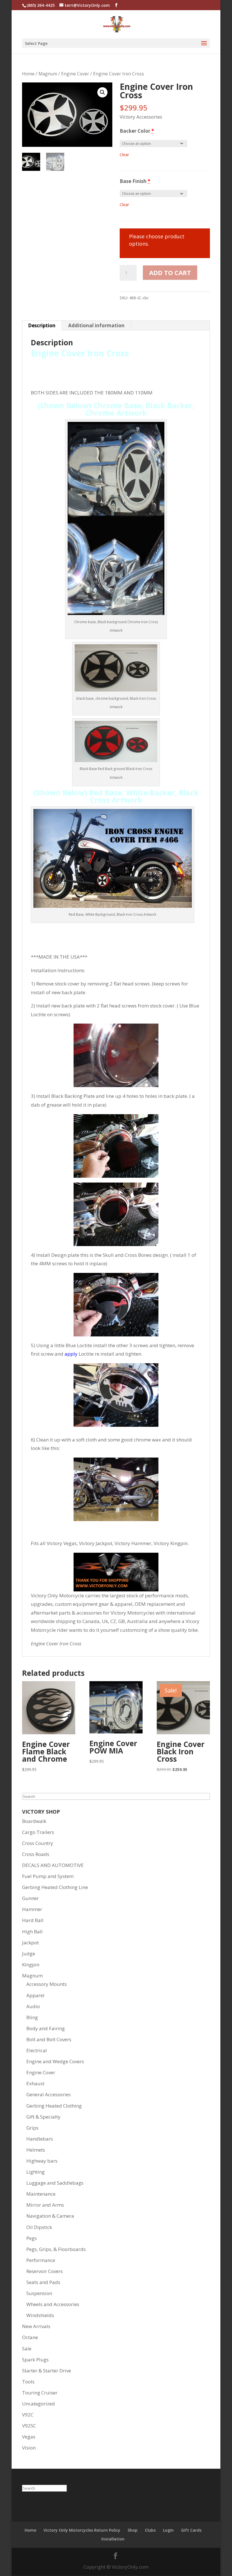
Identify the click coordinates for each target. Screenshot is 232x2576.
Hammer (32, 1909)
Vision (29, 2448)
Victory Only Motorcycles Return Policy (82, 2530)
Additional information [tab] (96, 325)
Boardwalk (34, 1821)
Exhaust (35, 2083)
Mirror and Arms (45, 2205)
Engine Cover (75, 74)
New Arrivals (36, 2326)
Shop (133, 2530)
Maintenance (41, 2194)
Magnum (48, 74)
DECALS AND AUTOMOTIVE (53, 1865)
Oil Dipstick (39, 2227)
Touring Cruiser (40, 2393)
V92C (28, 2415)
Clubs (150, 2530)
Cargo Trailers (38, 1832)
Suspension (39, 2293)
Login (168, 2530)
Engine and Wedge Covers (55, 2061)
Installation (113, 2539)
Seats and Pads (43, 2282)
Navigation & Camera (50, 2216)
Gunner (30, 1898)
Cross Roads (36, 1854)
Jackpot (30, 1943)
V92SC (29, 2426)
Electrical (37, 2050)
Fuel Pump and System (48, 1876)
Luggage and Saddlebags (55, 2183)
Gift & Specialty (43, 2117)
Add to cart (170, 272)
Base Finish (135, 181)
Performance (41, 2260)
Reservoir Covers (45, 2271)
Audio (33, 2006)
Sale (27, 2349)
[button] (102, 92)
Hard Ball (33, 1920)
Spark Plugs (35, 2360)
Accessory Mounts (47, 1984)
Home (28, 74)
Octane (30, 2337)
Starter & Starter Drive (47, 2371)
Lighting (36, 2172)
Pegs (32, 2238)
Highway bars (42, 2161)
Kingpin (31, 1965)
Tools (28, 2382)
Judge (29, 1954)
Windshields (40, 2315)
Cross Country (38, 1843)
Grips (32, 2128)
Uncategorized (38, 2404)
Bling (32, 2017)
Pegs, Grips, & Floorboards (56, 2249)
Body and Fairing (46, 2028)
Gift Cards (191, 2530)
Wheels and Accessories (53, 2304)
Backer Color (137, 131)
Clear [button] (124, 155)
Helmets (36, 2150)
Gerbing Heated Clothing (54, 2106)
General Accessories (49, 2094)
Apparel (35, 1995)
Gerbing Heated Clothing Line (55, 1887)
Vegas (29, 2437)
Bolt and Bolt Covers (49, 2039)
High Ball (32, 1932)
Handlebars (40, 2139)
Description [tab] (42, 325)
